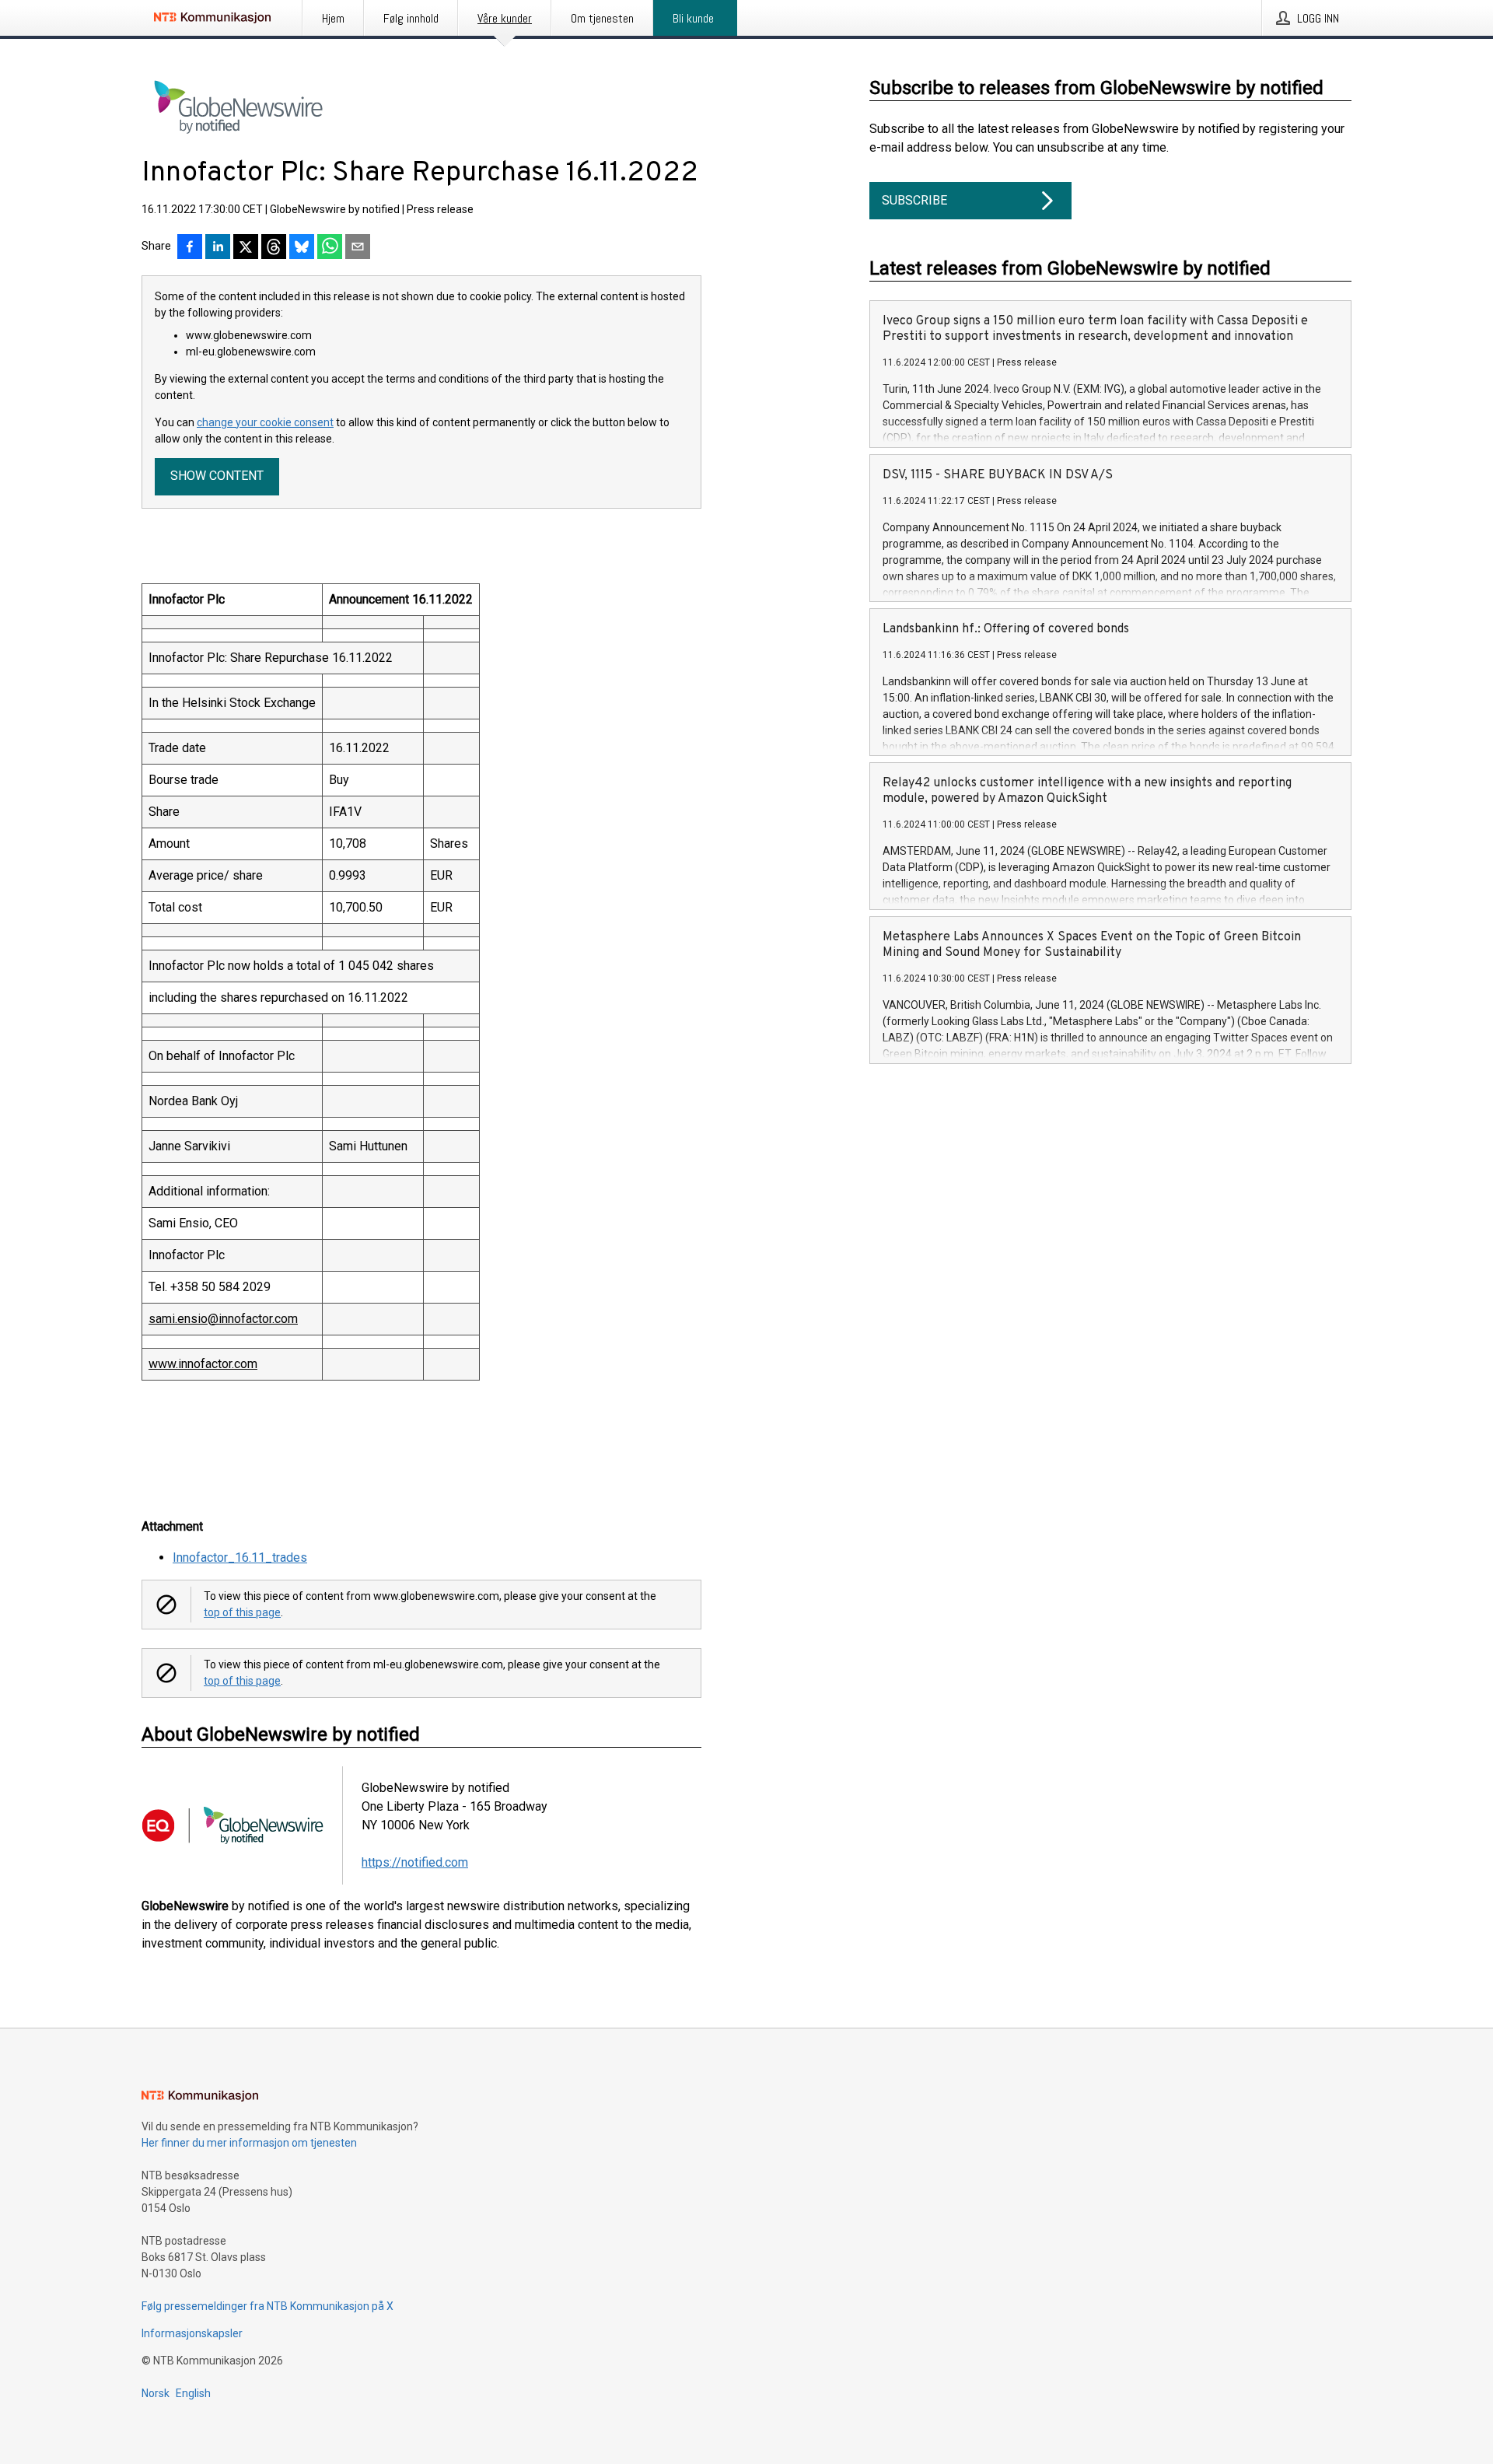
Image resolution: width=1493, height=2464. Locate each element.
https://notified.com (415, 1862)
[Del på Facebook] (190, 248)
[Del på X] (246, 248)
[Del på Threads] (274, 248)
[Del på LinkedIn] (218, 248)
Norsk (156, 2393)
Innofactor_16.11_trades (240, 1557)
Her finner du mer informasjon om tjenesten (249, 2143)
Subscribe (914, 200)
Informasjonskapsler (192, 2333)
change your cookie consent (265, 422)
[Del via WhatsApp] (330, 248)
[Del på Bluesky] (302, 248)
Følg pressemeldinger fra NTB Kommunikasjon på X (267, 2306)
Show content (217, 476)
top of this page (242, 1612)
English (193, 2393)
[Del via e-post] (358, 248)
